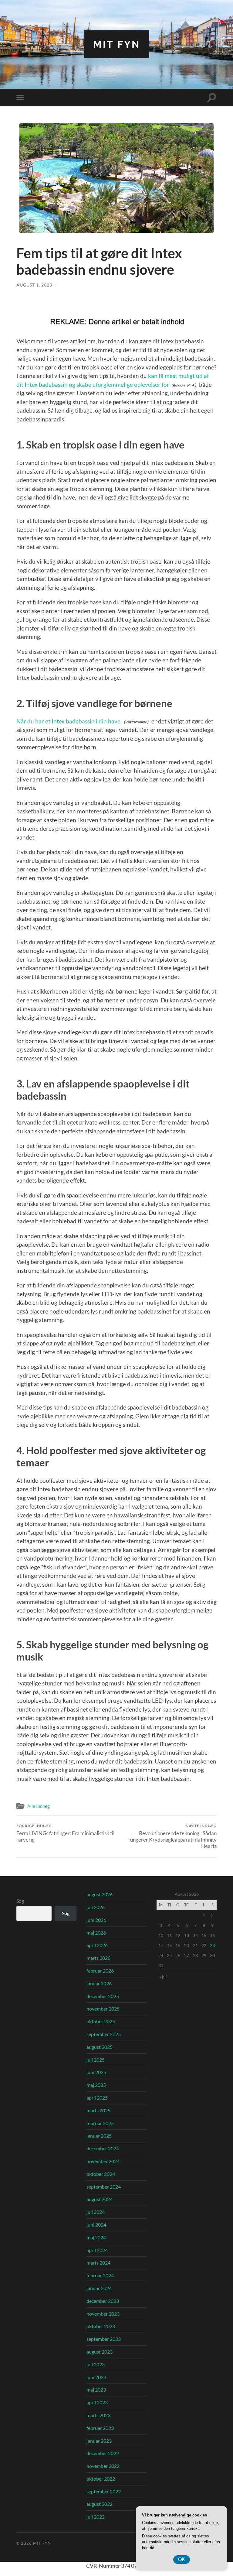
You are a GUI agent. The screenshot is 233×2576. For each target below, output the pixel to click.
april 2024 (97, 2250)
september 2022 (104, 2491)
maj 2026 (96, 1933)
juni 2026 (96, 1920)
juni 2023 (96, 2377)
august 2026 (100, 1894)
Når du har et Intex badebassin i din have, (69, 721)
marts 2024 (98, 2263)
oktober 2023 (101, 2326)
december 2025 (103, 1996)
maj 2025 (96, 2085)
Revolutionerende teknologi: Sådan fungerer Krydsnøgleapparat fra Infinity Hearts (172, 1836)
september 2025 (104, 2034)
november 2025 (103, 2009)
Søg (20, 1901)
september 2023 (104, 2339)
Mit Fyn (117, 44)
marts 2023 (98, 2415)
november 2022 (103, 2466)
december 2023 (103, 2301)
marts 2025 (98, 2110)
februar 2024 (100, 2275)
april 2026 (97, 1945)
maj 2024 (96, 2237)
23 (212, 1945)
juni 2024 (96, 2225)
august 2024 (100, 2199)
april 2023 (97, 2402)
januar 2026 (99, 1983)
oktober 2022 (101, 2479)
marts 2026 (98, 1958)
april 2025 (97, 2098)
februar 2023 (100, 2428)
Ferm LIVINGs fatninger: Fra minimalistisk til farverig (65, 1833)
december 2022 (103, 2453)
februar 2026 (100, 1971)
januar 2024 (99, 2288)
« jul (163, 1977)
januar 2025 (99, 2136)
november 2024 (103, 2161)
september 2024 (104, 2187)
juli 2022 (96, 2517)
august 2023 (100, 2352)
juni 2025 (96, 2072)
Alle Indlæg (39, 1806)
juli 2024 (96, 2212)
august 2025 (100, 2047)
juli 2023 (96, 2364)
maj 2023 (96, 2390)
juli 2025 (96, 2060)
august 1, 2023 (34, 285)
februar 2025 (100, 2123)
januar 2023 (99, 2441)
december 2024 (103, 2148)
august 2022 (100, 2504)
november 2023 (103, 2314)
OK (182, 2559)
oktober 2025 (101, 2021)
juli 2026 (96, 1907)
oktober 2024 (101, 2174)
